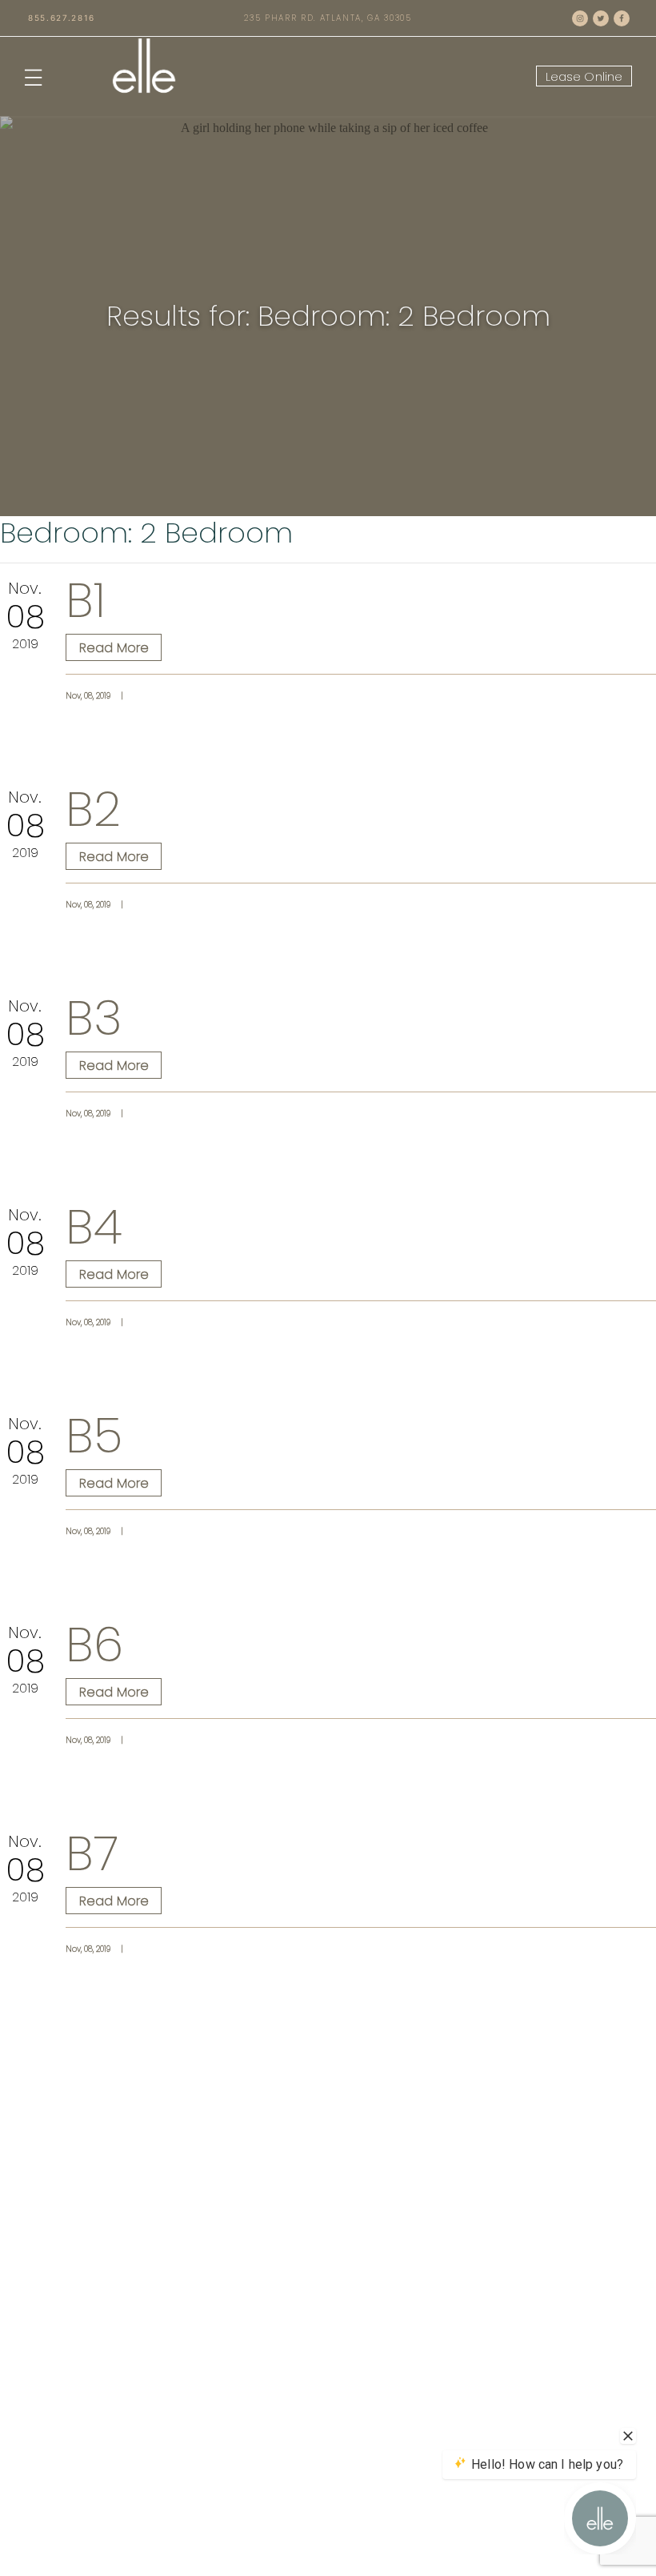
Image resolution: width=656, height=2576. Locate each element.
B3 (94, 1018)
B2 (93, 809)
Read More (120, 647)
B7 (92, 1853)
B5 (94, 1436)
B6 (94, 1645)
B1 (86, 600)
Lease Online (584, 76)
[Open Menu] (33, 76)
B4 (94, 1227)
